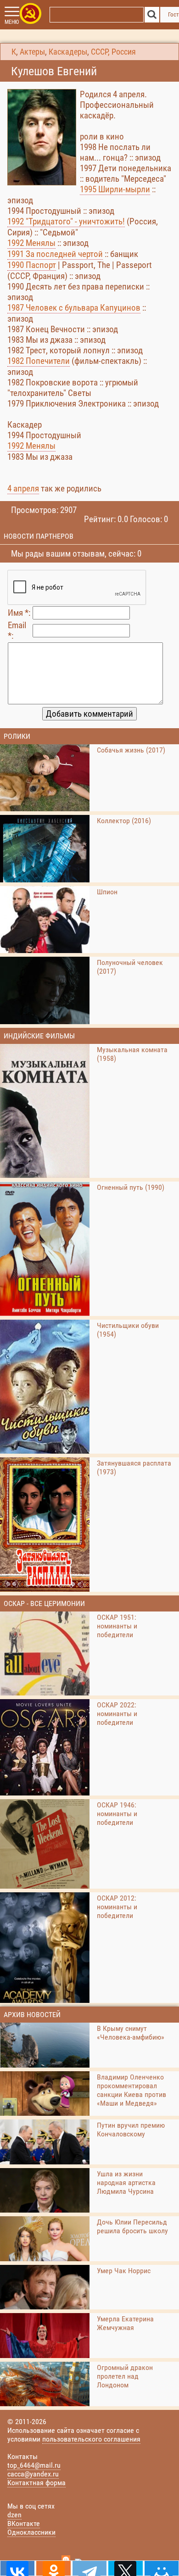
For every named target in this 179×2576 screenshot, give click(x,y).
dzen (14, 2515)
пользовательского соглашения (91, 2439)
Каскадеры (68, 52)
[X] (125, 2568)
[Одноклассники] (53, 2568)
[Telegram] (89, 2568)
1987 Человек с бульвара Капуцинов (74, 308)
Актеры (32, 52)
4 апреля (23, 488)
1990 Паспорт (32, 265)
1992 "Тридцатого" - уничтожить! (66, 221)
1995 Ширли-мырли (115, 189)
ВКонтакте (24, 2523)
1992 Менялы (31, 243)
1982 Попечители (39, 361)
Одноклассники (31, 2532)
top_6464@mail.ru (34, 2465)
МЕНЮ (12, 22)
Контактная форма (36, 2483)
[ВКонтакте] (17, 2568)
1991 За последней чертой (55, 254)
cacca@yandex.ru (33, 2474)
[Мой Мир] (162, 2568)
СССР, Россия (113, 52)
